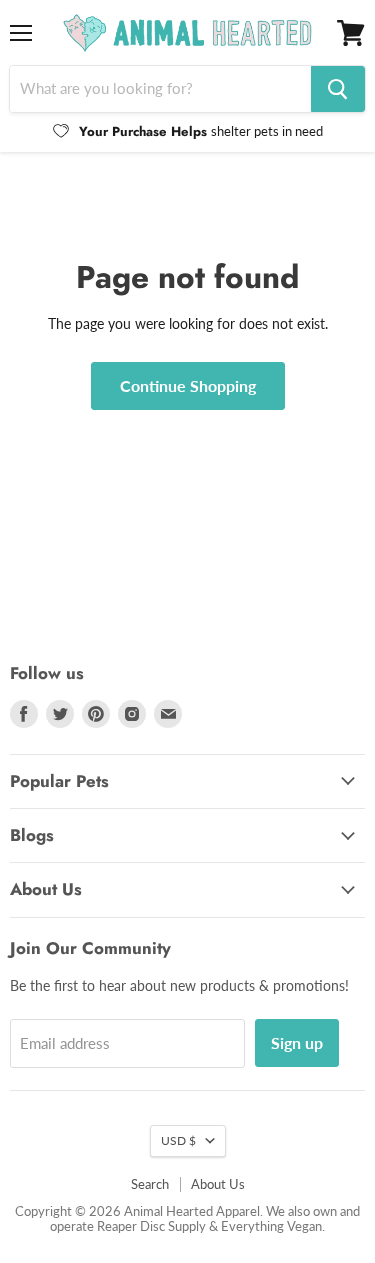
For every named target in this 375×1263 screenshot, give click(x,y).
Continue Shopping (188, 385)
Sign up (297, 1042)
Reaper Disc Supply (151, 1226)
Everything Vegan (271, 1226)
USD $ (178, 1140)
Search (150, 1184)
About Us (218, 1184)
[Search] (338, 89)
